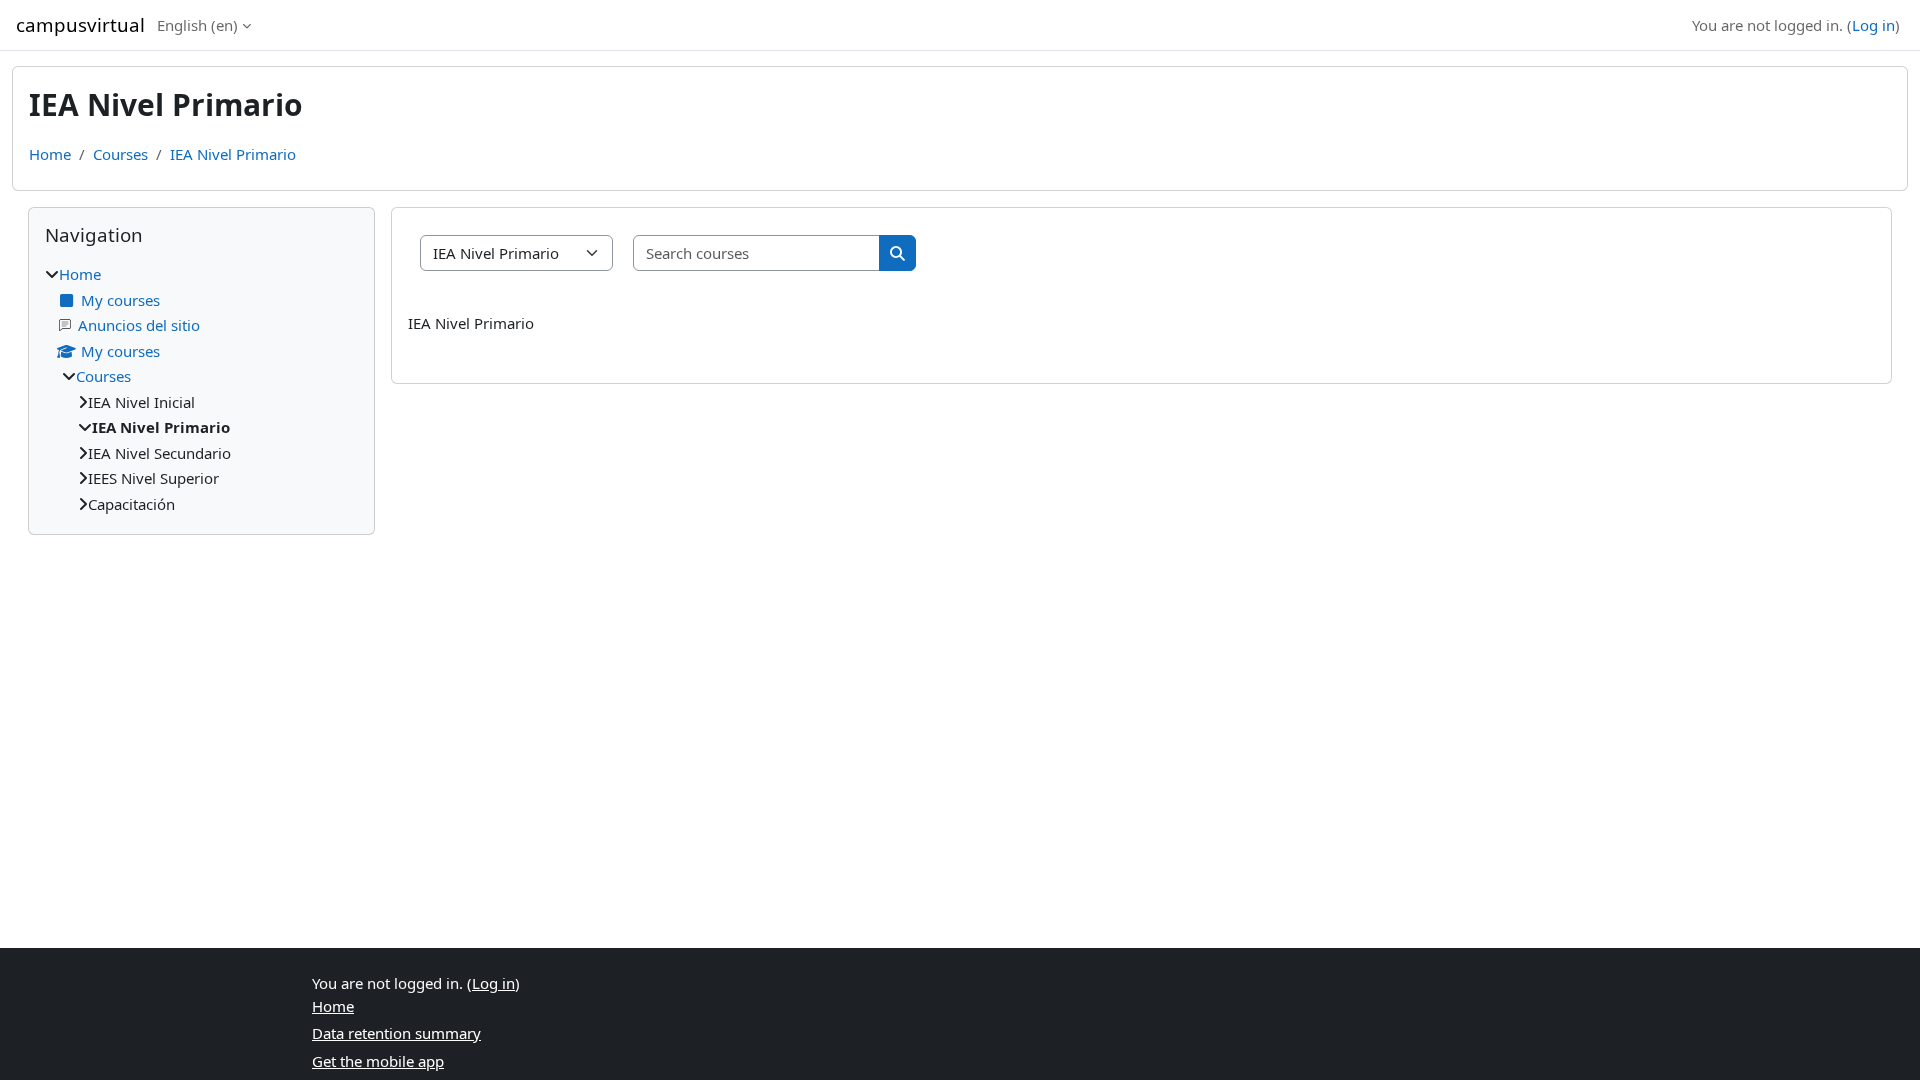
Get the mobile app (378, 1061)
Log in (1873, 25)
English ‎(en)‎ (197, 25)
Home (50, 154)
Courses (120, 154)
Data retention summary (396, 1033)
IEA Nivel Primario (233, 154)
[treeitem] (201, 389)
